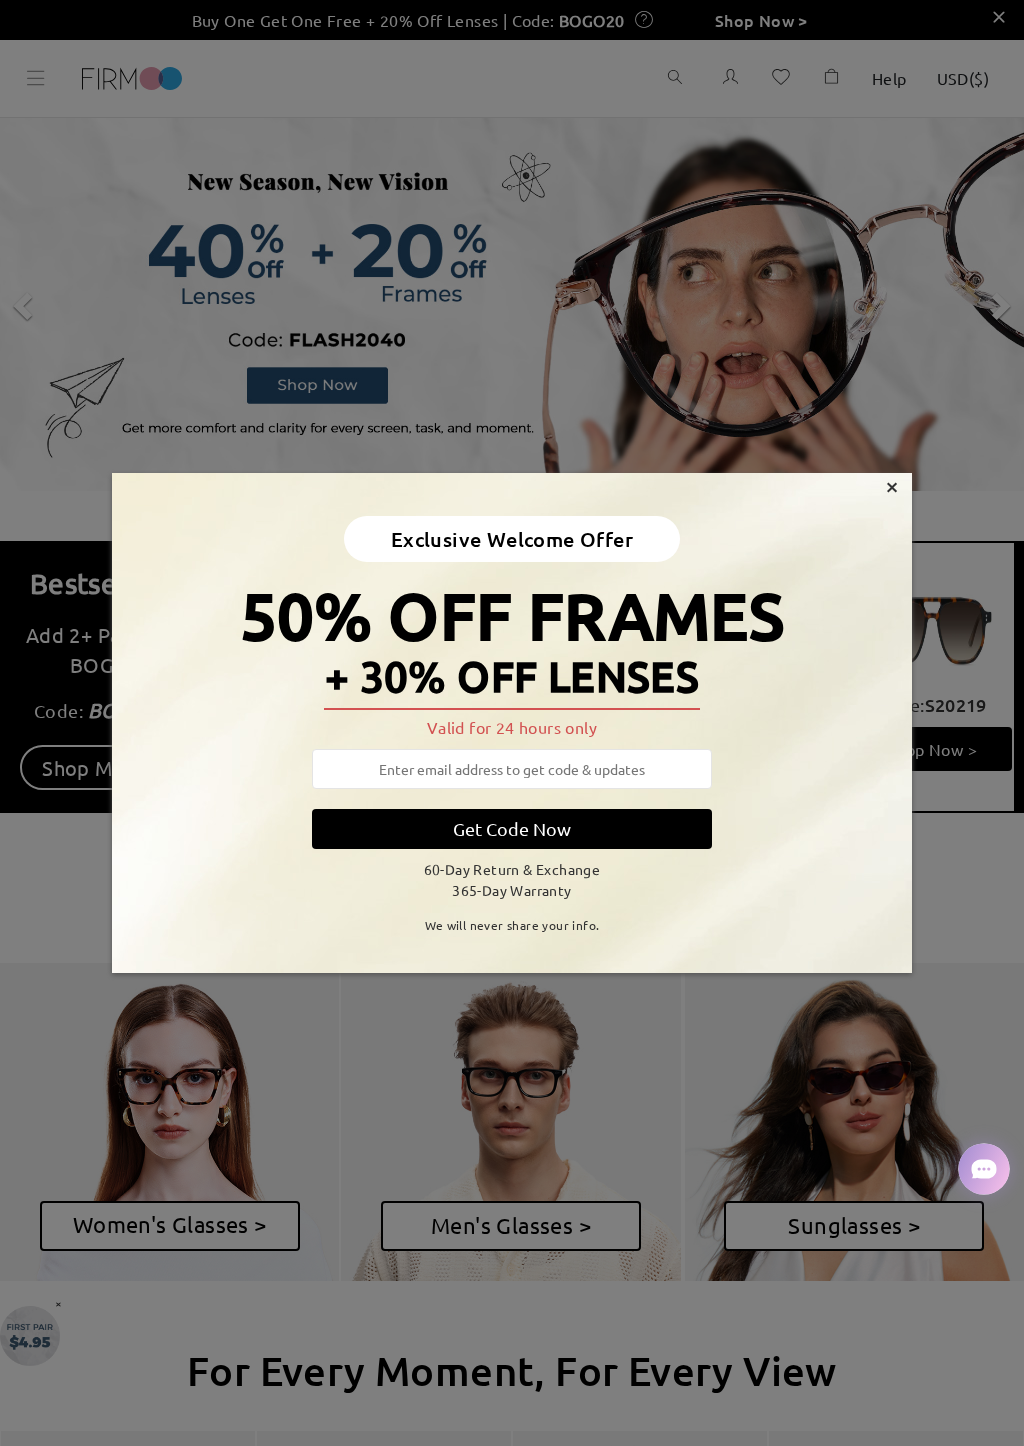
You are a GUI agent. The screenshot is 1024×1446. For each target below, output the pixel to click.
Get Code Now (512, 828)
